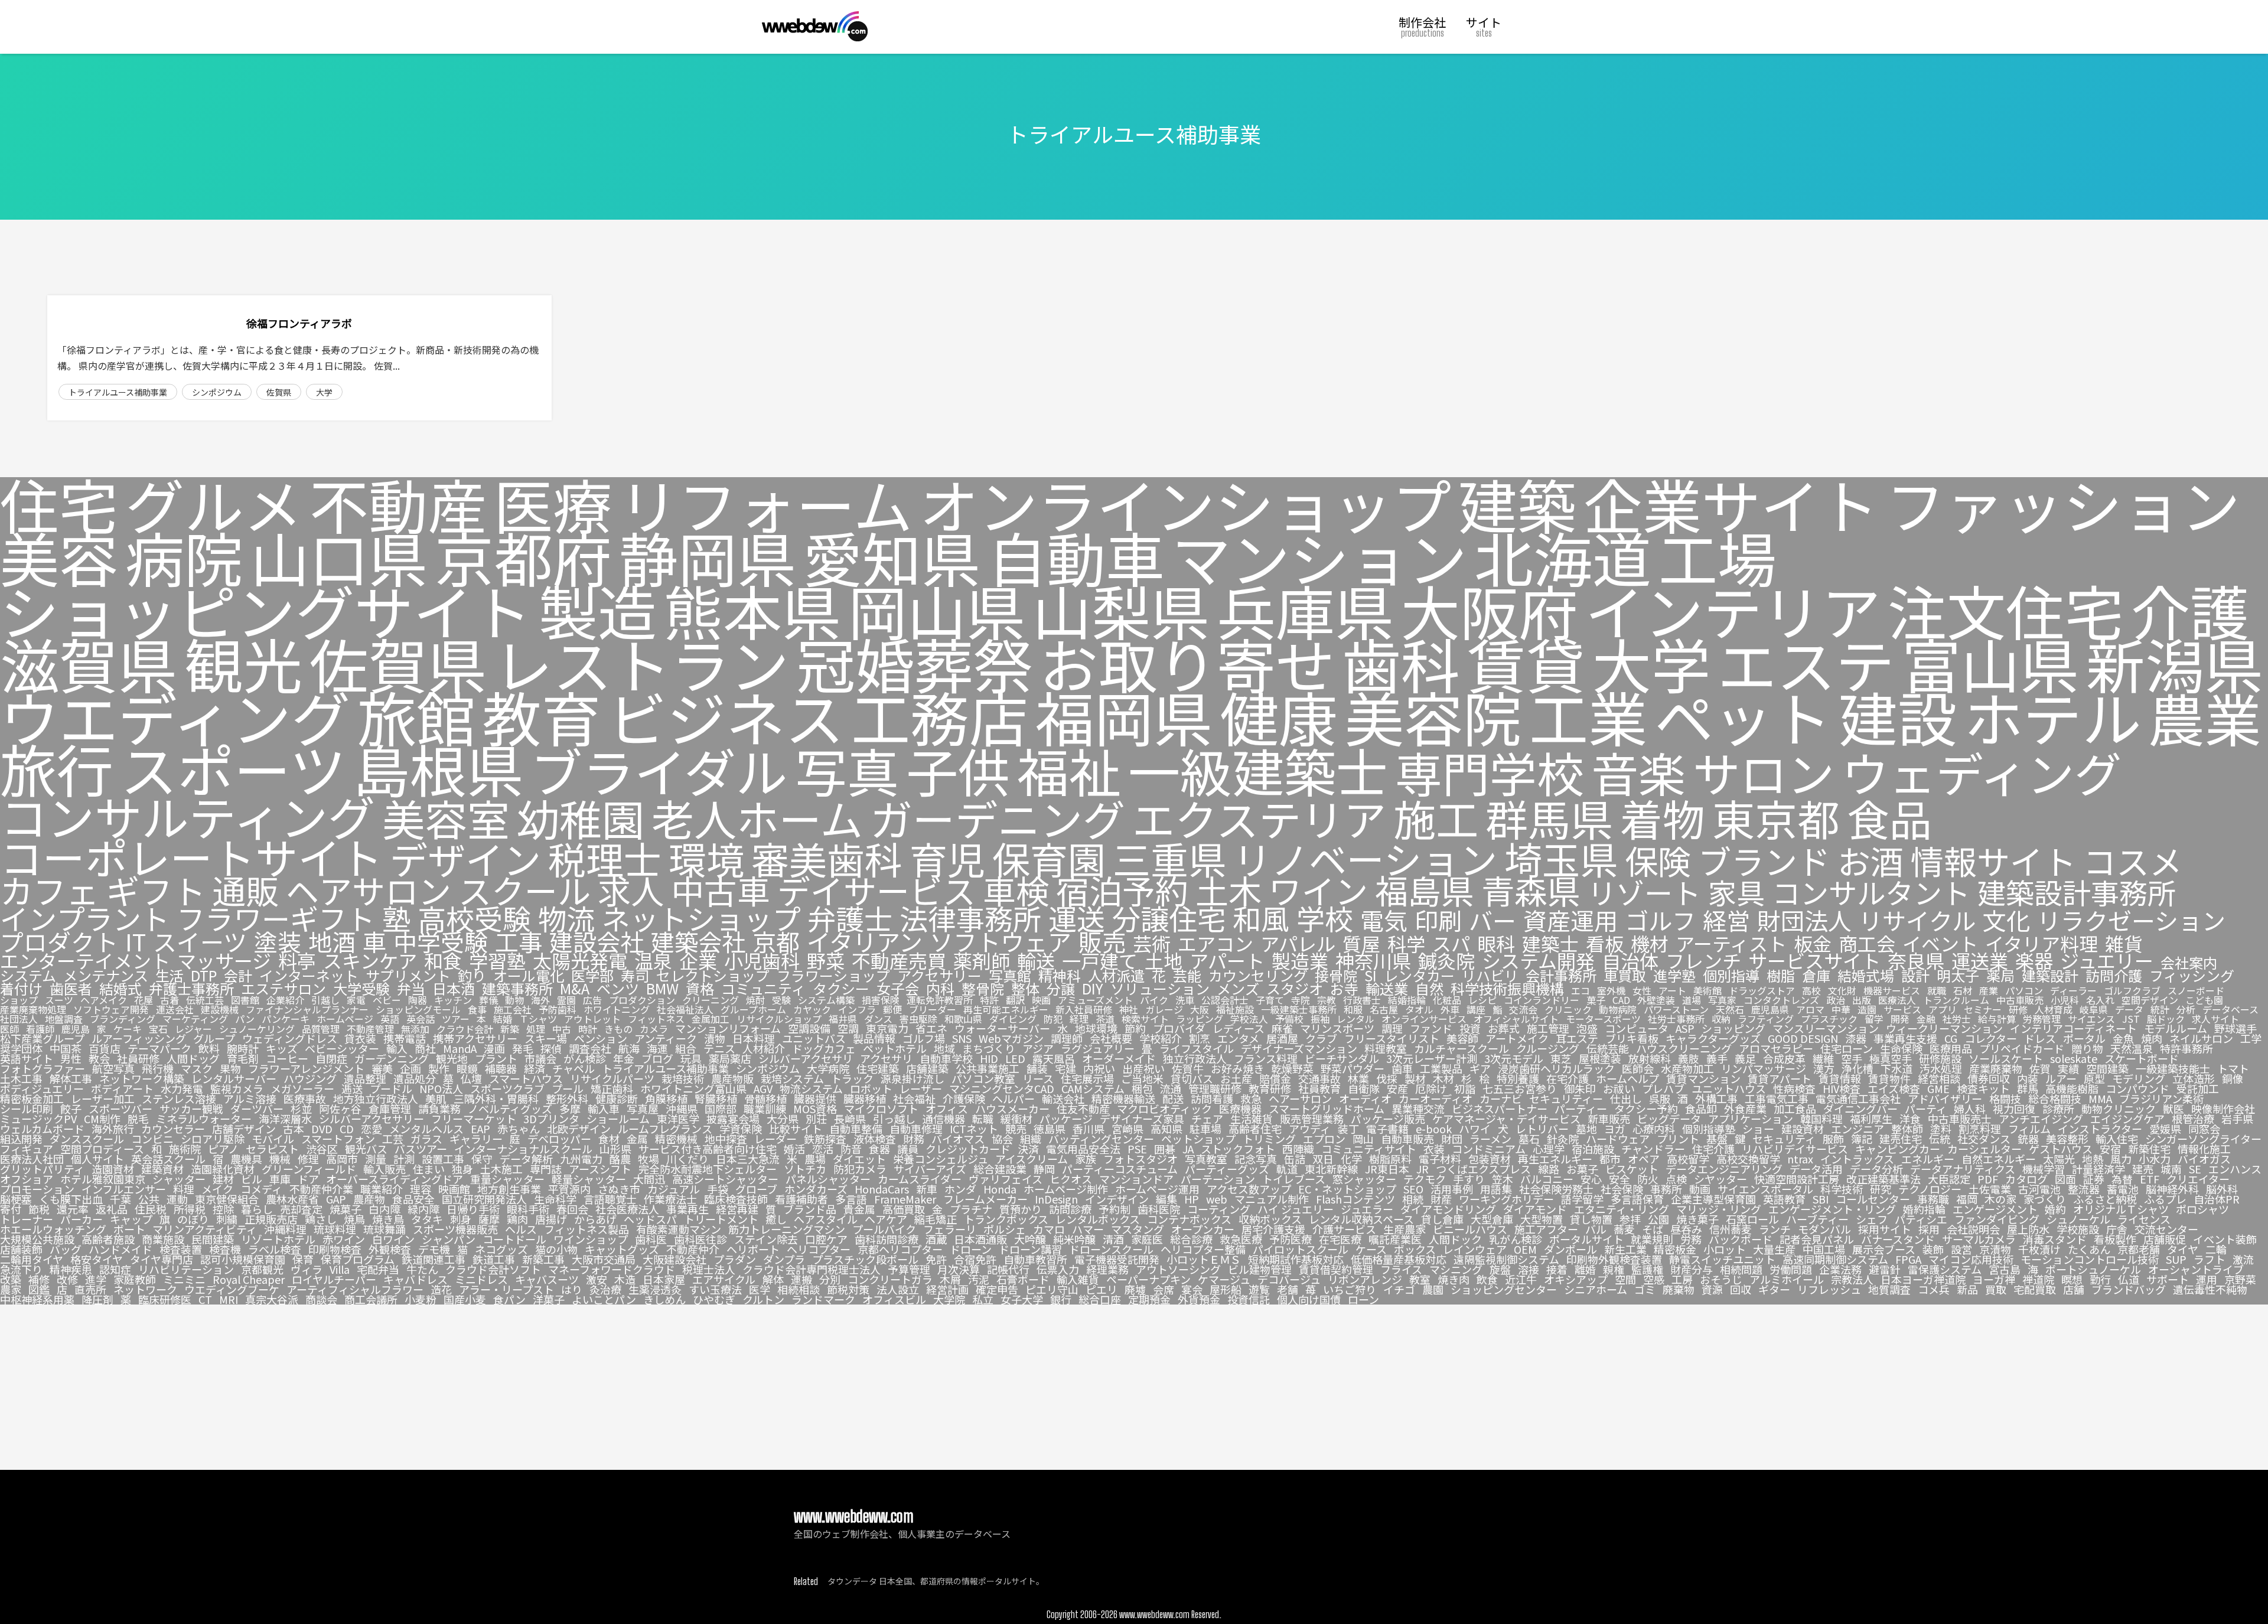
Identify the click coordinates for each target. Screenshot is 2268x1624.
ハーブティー (1817, 1219)
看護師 (40, 1029)
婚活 (794, 1149)
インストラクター (2100, 1129)
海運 (657, 1048)
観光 (243, 663)
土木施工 (501, 1169)
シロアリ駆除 (213, 1139)
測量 (376, 1159)
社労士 (1957, 1019)
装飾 (1933, 1249)
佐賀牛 (1188, 1068)
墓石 (1529, 1139)
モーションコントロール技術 (2090, 1259)
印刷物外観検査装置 (1614, 1259)
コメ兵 (1934, 1289)
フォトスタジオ (1140, 1159)
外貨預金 (1199, 1299)
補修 (39, 1279)
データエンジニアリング (1724, 1169)
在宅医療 (1340, 1239)
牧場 (649, 1159)
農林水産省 (292, 1199)
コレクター (1991, 1038)
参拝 (1630, 1219)
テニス (719, 1048)
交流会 (1523, 1009)
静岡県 (708, 557)
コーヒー (287, 1058)
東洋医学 (678, 1118)
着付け (21, 989)
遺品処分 (415, 1078)
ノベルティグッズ (510, 1108)
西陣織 (1298, 1149)
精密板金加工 (32, 1098)
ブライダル (659, 770)
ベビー (387, 1000)
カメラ (654, 1029)
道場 (1692, 1000)
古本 (294, 1129)
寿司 (635, 976)
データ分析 (1876, 1169)
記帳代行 (1008, 1269)
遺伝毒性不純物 (2210, 1289)
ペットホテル (895, 1048)
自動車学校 (946, 1058)
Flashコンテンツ (1355, 1199)
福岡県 (1124, 716)
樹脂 (1781, 976)
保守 (482, 1159)
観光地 (452, 1058)
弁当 (411, 989)
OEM (1525, 1249)
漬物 (715, 1038)
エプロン (1324, 1139)
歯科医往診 (700, 1239)
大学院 (949, 1299)
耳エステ (1577, 1038)
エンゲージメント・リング (1832, 1209)
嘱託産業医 (1395, 1239)
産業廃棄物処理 (33, 1009)
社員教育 (1319, 1088)
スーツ (59, 1000)
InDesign (1056, 1199)
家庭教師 (135, 1279)
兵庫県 (1305, 610)
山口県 (339, 557)
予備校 (1289, 1019)
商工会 (1867, 943)
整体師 (1907, 1129)
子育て (1270, 1000)
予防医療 (1291, 1239)
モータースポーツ (1603, 1019)
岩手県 (2237, 1118)
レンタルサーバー (234, 1078)
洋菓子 (549, 1299)
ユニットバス (814, 1038)
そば (1653, 1229)
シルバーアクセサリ (806, 1058)
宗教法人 (1852, 1279)
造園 (1867, 1009)
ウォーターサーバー (1002, 1028)
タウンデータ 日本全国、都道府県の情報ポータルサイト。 (936, 1581)
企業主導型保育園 (1713, 1199)
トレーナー (27, 1219)
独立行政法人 (1195, 1058)
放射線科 (1650, 1058)
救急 (1251, 1098)
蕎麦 (1624, 1229)
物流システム (811, 1088)
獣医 (2173, 1108)
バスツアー (421, 1149)
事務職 (1933, 1199)
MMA (2100, 1098)
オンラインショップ (1185, 504)
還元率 (73, 1209)
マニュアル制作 (1272, 1199)
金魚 (2123, 1038)
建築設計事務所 (2077, 892)
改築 (11, 1279)
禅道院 (2038, 1279)
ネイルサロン (2201, 1038)
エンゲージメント (1995, 1209)
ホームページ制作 (1066, 1189)
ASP (1685, 1028)
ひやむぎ (714, 1299)
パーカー (82, 1219)
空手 (1852, 1058)
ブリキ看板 (1632, 1038)
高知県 (1166, 1129)
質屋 (1361, 943)
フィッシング (2192, 976)
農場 (815, 1159)
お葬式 (1504, 1028)
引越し (325, 1000)
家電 (356, 1000)
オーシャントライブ (2196, 1269)
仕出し (1626, 1098)
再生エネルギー (1555, 1159)
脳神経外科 (2172, 1189)
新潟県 (2175, 663)
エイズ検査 (1894, 1088)
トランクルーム (1956, 1000)
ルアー (2061, 1078)
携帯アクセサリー (475, 1038)
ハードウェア (1618, 1139)
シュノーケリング (257, 1029)
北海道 (1563, 557)
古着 (170, 1000)
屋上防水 (2028, 1229)
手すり (1469, 1179)
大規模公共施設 (37, 1239)
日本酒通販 (980, 1239)
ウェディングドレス (290, 1038)
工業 (1588, 716)
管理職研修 (1215, 1088)
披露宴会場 (733, 1118)
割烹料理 (1980, 1129)
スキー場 (546, 1038)
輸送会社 (1063, 1098)
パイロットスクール (1301, 1249)
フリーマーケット (474, 1118)
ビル (252, 1179)
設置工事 (443, 1159)
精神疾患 (71, 1269)
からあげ (595, 1219)
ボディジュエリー (42, 1088)
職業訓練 (765, 1108)
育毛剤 (243, 1058)
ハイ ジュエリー (1296, 1209)
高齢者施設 (108, 1239)
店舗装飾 (21, 1249)
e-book (1434, 1129)
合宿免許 (975, 1259)
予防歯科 (558, 1009)
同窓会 (2204, 1129)
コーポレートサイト (191, 857)
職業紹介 (382, 1189)
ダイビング (1013, 1019)
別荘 (816, 1118)
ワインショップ (591, 1239)
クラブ (1321, 1038)
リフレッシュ (1829, 1289)
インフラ (857, 1009)
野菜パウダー (1353, 1068)
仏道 (2129, 1279)
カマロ (1049, 1229)
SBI (1821, 1199)
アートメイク (1517, 1038)
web (1217, 1199)
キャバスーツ (547, 1279)
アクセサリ (886, 1058)
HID (989, 1058)
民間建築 (213, 1239)
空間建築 (2107, 1068)
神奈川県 (1373, 961)
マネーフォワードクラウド (612, 1269)
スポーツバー (120, 1108)
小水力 (2155, 1159)
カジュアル (674, 1189)
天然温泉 (2132, 1048)
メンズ (1238, 989)
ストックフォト (1238, 1149)
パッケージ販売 (1388, 1118)
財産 (1441, 1199)
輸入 (397, 1048)
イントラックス (1857, 1159)
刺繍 (227, 1219)
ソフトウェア (1001, 941)
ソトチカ (805, 1169)
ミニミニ (184, 1279)
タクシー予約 (1646, 1108)
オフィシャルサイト (1516, 1019)
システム (28, 976)
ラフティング (1766, 1019)
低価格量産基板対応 (1399, 1259)
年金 (624, 1058)
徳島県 (1050, 1129)
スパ (1451, 943)
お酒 (1871, 860)
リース (1038, 1078)
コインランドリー (1542, 1000)
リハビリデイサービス (1795, 1149)
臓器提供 (815, 1098)
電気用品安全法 (1083, 1149)
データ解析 (526, 1159)
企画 (410, 1068)
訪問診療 (1070, 1209)
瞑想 (2072, 1279)
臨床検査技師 (736, 1199)
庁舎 (2117, 1229)
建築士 (1550, 943)
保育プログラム (358, 1259)
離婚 (1585, 1269)
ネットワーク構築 (142, 1078)
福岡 (1967, 1199)
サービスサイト (1814, 961)
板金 (1813, 943)
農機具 (246, 1159)
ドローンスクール (1111, 1249)
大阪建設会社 (674, 1259)
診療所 (2058, 1108)
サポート (2168, 1279)
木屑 (950, 1279)
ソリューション (1160, 989)
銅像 (2233, 1078)
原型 (2094, 1078)
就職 (1937, 990)
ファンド (1431, 1028)
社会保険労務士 (1556, 1189)
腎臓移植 (716, 1098)
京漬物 (1995, 1249)
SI (1371, 976)
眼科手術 (528, 1209)
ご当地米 (1142, 1078)
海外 (540, 1000)
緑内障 (423, 1209)
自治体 (1630, 961)
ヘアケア (886, 1219)
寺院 (1301, 1000)
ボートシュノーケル (2093, 1269)
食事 (477, 1009)
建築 (1517, 504)
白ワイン (393, 1239)
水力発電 (182, 1088)
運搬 (801, 1279)
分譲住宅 (1169, 918)
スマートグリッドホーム (1327, 1108)
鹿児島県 (1770, 1009)
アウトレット (592, 1019)
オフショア (27, 1179)
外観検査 (390, 1249)
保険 (1658, 860)
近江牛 (1521, 1279)
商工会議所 (371, 1299)
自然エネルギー (1999, 1159)
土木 (1228, 890)
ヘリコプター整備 (1203, 1249)
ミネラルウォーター (204, 1118)
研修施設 (1940, 1058)
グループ (214, 1038)
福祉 (1069, 770)
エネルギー (1928, 1159)
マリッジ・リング (1719, 1209)
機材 (1650, 943)
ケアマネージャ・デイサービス (1506, 1118)
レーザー (921, 1088)
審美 (382, 1068)
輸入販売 (384, 1169)
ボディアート (122, 1088)
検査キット (1983, 1088)
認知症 (115, 1269)
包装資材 (1490, 1159)
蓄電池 (2123, 1189)
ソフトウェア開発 (111, 1009)
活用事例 (1452, 1189)
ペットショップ (1198, 1139)
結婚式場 (1866, 976)
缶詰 (1295, 1159)
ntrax (1800, 1159)
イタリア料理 (2041, 943)
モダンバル (1824, 1229)
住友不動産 (1083, 1108)
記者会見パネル (1817, 1239)
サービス (1902, 1009)
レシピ (1482, 1000)
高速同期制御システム (1835, 1259)
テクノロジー (1930, 1189)
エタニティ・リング (1622, 1209)
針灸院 (1563, 1139)
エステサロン (283, 989)
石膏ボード (1023, 1279)
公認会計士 (1225, 1000)
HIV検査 (1842, 1088)
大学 (324, 392)
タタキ (427, 1219)
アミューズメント (1095, 1000)
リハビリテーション (186, 1269)
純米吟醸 (1074, 1239)
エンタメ (1238, 1038)
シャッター (179, 1179)
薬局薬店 (730, 1058)
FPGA (1908, 1259)
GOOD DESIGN (1803, 1038)
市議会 (540, 1058)
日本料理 (754, 1038)
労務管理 (2042, 1019)
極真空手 (1891, 1058)
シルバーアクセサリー (372, 1118)
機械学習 (2044, 1169)
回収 (1741, 1289)
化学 (1351, 1159)
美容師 (1462, 1038)
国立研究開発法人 (484, 1199)
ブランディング (123, 1019)
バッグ (66, 1249)
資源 (1712, 1289)
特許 (989, 1000)
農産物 (369, 1199)
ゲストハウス (2061, 1149)
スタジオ (1295, 989)
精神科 (1060, 976)
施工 (1436, 818)
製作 (439, 1068)
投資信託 (1249, 1299)
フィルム (2029, 1129)
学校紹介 (1161, 1038)
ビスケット (1632, 1169)
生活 (170, 976)
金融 (1926, 1019)
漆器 (1856, 1038)
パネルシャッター (828, 1179)
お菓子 (1582, 1169)
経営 (1726, 920)
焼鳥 (354, 1219)
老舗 (1288, 1289)
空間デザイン (2150, 1000)
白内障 (384, 1209)
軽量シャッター (589, 1179)
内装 (2028, 1078)
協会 (1002, 1139)
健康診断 (617, 1098)
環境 (706, 859)
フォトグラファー (43, 1068)
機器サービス (1892, 990)
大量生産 (1774, 1249)
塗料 (1941, 1129)
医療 (553, 504)
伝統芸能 (1608, 1048)
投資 (1470, 1028)
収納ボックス (1270, 1219)
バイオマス (958, 1139)
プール (568, 1088)
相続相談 (799, 1289)
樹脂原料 (1390, 1159)
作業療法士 (670, 1199)
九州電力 (581, 1159)
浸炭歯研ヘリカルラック (1556, 1068)
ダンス (878, 1019)
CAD (1621, 1000)
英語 (390, 1019)
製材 (1415, 1078)
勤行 (2100, 1279)
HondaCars (882, 1189)
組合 (686, 1048)
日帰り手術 (473, 1209)
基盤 (1717, 1139)
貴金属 (859, 1209)
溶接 (1529, 1269)
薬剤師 (982, 961)
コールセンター (1873, 1199)
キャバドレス (416, 1279)
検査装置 (181, 1249)
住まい (429, 1169)
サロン (1764, 772)
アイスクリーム (1032, 1159)
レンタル (1355, 1019)
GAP (336, 1199)
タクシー (841, 989)
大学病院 (828, 1068)
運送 (1077, 918)
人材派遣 (1116, 976)
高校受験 (474, 918)
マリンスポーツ (1337, 1028)
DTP (204, 976)
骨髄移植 (765, 1098)
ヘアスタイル (826, 1219)
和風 (1261, 918)
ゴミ (1645, 1289)
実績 (2068, 1068)
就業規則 (1652, 1239)
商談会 (321, 1299)
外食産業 (1745, 1108)
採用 (1929, 1229)
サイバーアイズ (930, 1169)
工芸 (393, 1139)
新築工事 (543, 1259)
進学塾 (1674, 976)
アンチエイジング (2041, 1118)
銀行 (1061, 1299)
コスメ (2133, 860)
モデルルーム (2176, 1028)
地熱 (2093, 1159)
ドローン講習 (1030, 1249)
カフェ (50, 890)
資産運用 (1570, 920)
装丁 (1348, 1129)
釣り (472, 976)
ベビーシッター (342, 1048)
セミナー (1983, 1009)
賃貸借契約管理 (1336, 1269)
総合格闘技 (2055, 1098)
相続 (1413, 1199)
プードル (391, 1088)
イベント (1940, 943)
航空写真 (113, 1068)
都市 (1610, 1159)
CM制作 (102, 1118)
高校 (1811, 990)
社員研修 (138, 1058)
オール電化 (529, 976)
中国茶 (66, 1048)
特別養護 (1518, 1078)
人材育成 (2054, 1009)
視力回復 (2014, 1108)
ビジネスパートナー (1500, 1108)
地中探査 (726, 1139)
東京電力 (887, 1028)
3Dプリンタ (551, 1118)
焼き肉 (1454, 1279)
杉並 (301, 1108)
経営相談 (1939, 1078)
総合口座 (1100, 1299)
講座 (1476, 1009)
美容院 (1433, 716)
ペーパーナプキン (1148, 1279)
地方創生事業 (509, 1189)
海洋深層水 (285, 1118)
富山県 (1990, 663)
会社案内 (2189, 963)
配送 (1173, 1098)
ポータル (2084, 1038)
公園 (1658, 1219)
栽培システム (792, 1078)
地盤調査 (64, 1019)
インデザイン (1117, 1199)
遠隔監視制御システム (1506, 1259)
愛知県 (892, 557)
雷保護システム (1945, 1269)
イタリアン (865, 941)
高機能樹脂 (2072, 1088)
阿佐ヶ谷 (340, 1108)
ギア (1480, 1068)
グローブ (756, 1189)
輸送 (1036, 961)
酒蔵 (936, 1239)
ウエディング (175, 716)
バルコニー (1547, 1179)
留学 (1874, 1019)
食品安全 (413, 1199)
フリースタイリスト (1392, 1038)
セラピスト (272, 1149)
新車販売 (1609, 1118)
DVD (322, 1129)
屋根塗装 (1600, 1058)
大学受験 (361, 989)
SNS (962, 1038)
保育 (303, 1259)
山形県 (615, 1149)
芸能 (1187, 976)
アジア (1038, 1048)
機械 (280, 1159)
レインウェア (1475, 1249)
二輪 (2216, 1249)
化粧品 (1447, 1000)
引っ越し (894, 1118)
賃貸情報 (1840, 1078)
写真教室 (1206, 1159)
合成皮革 (1784, 1058)
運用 (2207, 1279)
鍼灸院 (1446, 961)
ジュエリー (2107, 961)
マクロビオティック (1164, 1108)
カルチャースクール (1462, 1048)
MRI (229, 1299)
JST (2131, 1019)
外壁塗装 (1656, 1000)
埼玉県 (1561, 859)
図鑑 (39, 1289)
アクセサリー (939, 976)
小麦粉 (421, 1299)
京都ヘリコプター (900, 1249)
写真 (847, 770)
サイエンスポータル (1765, 1189)
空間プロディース (102, 1149)
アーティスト (1731, 943)
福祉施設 (1235, 1009)
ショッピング (1733, 1028)
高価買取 (904, 1209)
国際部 (721, 1108)
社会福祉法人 (685, 1009)
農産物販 (732, 1078)
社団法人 (19, 1019)
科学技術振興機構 (1507, 989)
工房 (1682, 1279)
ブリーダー (933, 1009)
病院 (184, 557)
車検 (1016, 890)
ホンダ (960, 1189)
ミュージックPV (38, 1118)
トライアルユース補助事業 (118, 392)
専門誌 (546, 1169)
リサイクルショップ (779, 1019)
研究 (1881, 1189)
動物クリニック (2119, 1108)
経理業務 (1107, 1269)
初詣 (1465, 1088)
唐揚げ (551, 1219)
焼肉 (2152, 1038)
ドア (308, 1179)
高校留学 (1688, 1159)
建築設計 (2050, 976)
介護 (2190, 610)
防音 (851, 1149)
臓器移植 (865, 1098)
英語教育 (1784, 1199)
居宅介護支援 (1273, 1229)
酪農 (620, 1159)
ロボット (871, 1088)
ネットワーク (145, 1289)
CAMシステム (1093, 1088)
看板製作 (2115, 1239)
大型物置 (1542, 1219)
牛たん (422, 1269)
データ (2129, 1009)
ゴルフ (1660, 920)
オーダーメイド (1119, 1058)
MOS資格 (815, 1108)
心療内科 (1654, 1129)
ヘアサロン (369, 890)
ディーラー (2073, 990)
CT (205, 1299)
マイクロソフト (881, 1108)
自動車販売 (1407, 1139)
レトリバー (1542, 1129)
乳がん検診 (1516, 1239)
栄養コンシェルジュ (941, 1159)
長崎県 (850, 1118)
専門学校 (1490, 772)
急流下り (21, 1269)
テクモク (1425, 1179)
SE (2195, 1169)
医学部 (592, 976)
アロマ (1810, 1009)
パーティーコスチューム (1120, 1169)
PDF (1988, 1179)
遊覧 (1259, 1289)
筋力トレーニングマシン (787, 1229)
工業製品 (1441, 1068)
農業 (2205, 718)
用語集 (1496, 1189)
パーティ (1926, 1108)
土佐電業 (1990, 1189)
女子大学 (1022, 1299)
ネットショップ (701, 918)
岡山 (1363, 1139)
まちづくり (989, 1048)
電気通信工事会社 (1858, 1098)
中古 (562, 1029)
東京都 (1776, 818)
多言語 (851, 1199)
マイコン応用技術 (1971, 1259)
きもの (618, 1029)
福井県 (843, 1019)
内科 (940, 989)
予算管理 (909, 1269)
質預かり (1021, 1209)
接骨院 (1336, 976)
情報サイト (1993, 860)
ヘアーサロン (1300, 1098)
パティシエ (1921, 1219)
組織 (1031, 1139)
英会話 (421, 1019)
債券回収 (1989, 1078)
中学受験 (441, 941)
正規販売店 (271, 1219)
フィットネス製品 (586, 1229)
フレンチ (1703, 961)
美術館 (1707, 990)
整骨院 (983, 989)
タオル (1419, 1009)
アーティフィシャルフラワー (355, 1289)
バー (1493, 920)
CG (1951, 1038)
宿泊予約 (1122, 890)
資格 (700, 989)
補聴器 (501, 1068)
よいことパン (604, 1299)
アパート (1227, 961)
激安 (597, 1279)
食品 (1889, 818)
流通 (1171, 1088)
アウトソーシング (1178, 1269)
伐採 (1387, 1078)
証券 (2094, 1179)
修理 (308, 1159)
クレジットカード (968, 1149)
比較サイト (796, 1129)
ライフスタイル (1197, 1048)
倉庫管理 (390, 1108)
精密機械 (676, 1139)
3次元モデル (1514, 1058)
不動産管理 (370, 1029)
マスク (197, 1068)
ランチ (1775, 1229)
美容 (59, 557)
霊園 (566, 1000)
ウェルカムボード (42, 1129)
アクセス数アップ (1249, 1189)
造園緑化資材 (223, 1169)
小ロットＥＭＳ (1204, 1259)
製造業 (1300, 961)
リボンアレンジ (1365, 1279)
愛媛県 (2165, 1129)
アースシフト (600, 1169)
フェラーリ (950, 1229)
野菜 (826, 961)
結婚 (503, 1019)
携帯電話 (405, 1038)
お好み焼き (1237, 1068)
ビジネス (726, 716)
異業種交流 (1418, 1108)
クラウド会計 (465, 1029)
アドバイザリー (1945, 1098)
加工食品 (1795, 1108)
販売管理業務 (1312, 1118)
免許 (936, 1259)
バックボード (1741, 1239)
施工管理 (1548, 1028)
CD (347, 1129)
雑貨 (2124, 943)
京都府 (523, 557)
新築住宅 (2149, 1149)
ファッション (2063, 504)
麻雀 (1282, 1028)
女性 (1642, 990)
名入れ (2100, 1000)
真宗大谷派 (272, 1299)
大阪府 (1490, 610)
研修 (2018, 1009)
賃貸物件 (1889, 1078)
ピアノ (223, 1149)
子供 (958, 770)
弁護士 (850, 918)
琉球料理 (335, 1229)
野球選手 (2236, 1028)
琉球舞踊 (384, 1229)
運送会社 (175, 1009)
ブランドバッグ (2129, 1289)
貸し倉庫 (1442, 1219)
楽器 (2034, 961)
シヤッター (1720, 1179)
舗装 (1037, 1068)
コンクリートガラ (890, 1279)
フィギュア (27, 1149)
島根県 (438, 768)
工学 (2251, 1038)
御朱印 (1580, 1088)
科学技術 (1842, 1189)
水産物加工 (1687, 1068)
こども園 (2204, 1000)
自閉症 (331, 1058)
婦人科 (1970, 1108)
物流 (566, 918)
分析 (2186, 1009)
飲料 (209, 1048)
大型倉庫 (1492, 1219)
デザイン (465, 859)
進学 (96, 1279)
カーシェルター (1984, 1149)
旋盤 (1500, 1269)
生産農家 (1405, 1229)
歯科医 (651, 1239)
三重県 (1169, 859)
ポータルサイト (1586, 1239)
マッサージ (224, 961)
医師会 (1638, 1068)
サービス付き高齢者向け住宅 (708, 1149)
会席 (1164, 1289)
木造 (625, 1279)
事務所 (1666, 1189)
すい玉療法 (715, 1289)
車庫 (280, 1179)
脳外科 (2222, 1189)
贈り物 (2087, 1048)
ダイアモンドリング (1448, 1209)
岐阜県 (2094, 1009)
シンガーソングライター (2203, 1139)
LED (1015, 1058)
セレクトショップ (713, 976)
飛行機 (158, 1068)
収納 (1721, 1019)
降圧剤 (97, 1299)
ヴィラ (307, 1269)
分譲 (1061, 989)
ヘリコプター (819, 1249)
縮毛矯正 (936, 1219)
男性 (71, 1058)
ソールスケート (2006, 1058)
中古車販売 (2020, 1000)
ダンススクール (87, 1139)
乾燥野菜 (1292, 1068)
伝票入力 (1058, 1269)
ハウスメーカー (1012, 1108)
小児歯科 (762, 961)
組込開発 (21, 1139)
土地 (1164, 961)
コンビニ (152, 1139)
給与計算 (1997, 1019)
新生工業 (1625, 1249)
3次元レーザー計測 (1432, 1058)
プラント (496, 1058)
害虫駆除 (918, 1019)
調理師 (1067, 1038)
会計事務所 (1561, 976)
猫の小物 (556, 1249)
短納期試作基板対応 (1296, 1259)
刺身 (461, 1219)
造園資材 (113, 1169)
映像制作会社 (2223, 1108)
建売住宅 (1901, 1139)
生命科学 (555, 1199)
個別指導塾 (1709, 1129)
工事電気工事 (1777, 1098)
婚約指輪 (1924, 1209)
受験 (781, 1000)
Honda (1000, 1189)
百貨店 (105, 1048)
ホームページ (345, 1019)
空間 (1625, 1279)
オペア (1644, 1159)
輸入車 (604, 1108)
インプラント (85, 918)
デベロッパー (559, 1139)
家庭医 (1147, 1239)
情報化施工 (2204, 1149)
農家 (11, 1289)
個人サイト (97, 1159)
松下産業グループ (42, 1038)
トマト (2233, 1068)
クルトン (763, 1299)
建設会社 (597, 941)
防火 (1648, 1179)
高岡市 (342, 1159)
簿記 (1862, 1139)
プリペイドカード (2022, 1048)
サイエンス (2091, 1019)
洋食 (1910, 1118)
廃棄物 (1679, 1289)
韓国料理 (1821, 1118)
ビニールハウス (1470, 1229)
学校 (1325, 918)
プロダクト (59, 941)
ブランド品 (810, 1209)
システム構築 (826, 1000)
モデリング (2139, 1078)
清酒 (1113, 1239)
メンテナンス (106, 976)
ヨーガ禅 (1994, 1279)
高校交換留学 (1748, 1159)
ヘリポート (753, 1249)
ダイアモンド (1535, 1209)
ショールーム (618, 1118)
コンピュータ (1637, 1028)
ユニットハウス (1729, 1088)
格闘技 (2005, 1098)
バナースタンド (1898, 1239)
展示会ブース (1884, 1249)
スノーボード (2196, 990)
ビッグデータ (1669, 1118)
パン (245, 1019)
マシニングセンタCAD (1002, 1088)
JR (1423, 1169)
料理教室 (1386, 1048)
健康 (1279, 716)
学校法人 (1249, 1019)
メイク (217, 1189)
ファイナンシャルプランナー (307, 1009)
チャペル (573, 1068)
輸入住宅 (2117, 1139)
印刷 (1438, 920)
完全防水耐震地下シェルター (708, 1169)
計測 (404, 1159)
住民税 (151, 1209)
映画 (1041, 1000)
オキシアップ (1576, 1279)
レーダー (775, 1139)
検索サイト (1145, 1019)
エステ (1806, 663)
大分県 (783, 1118)
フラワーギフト (276, 918)
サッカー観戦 (191, 1108)
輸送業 (1387, 989)
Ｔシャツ (538, 1019)
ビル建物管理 (1260, 1269)
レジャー (193, 1029)
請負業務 (439, 1108)
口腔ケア (826, 1239)
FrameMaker (905, 1199)
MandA (460, 1048)
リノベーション (1365, 859)
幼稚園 (581, 818)
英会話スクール (168, 1159)
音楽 (1638, 772)
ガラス (426, 1139)
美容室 (446, 818)
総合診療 (1191, 1239)
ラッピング (1200, 1019)
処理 (536, 1029)
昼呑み (1686, 1229)
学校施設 (2078, 1229)
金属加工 (711, 1019)
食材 (609, 1139)
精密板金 (1675, 1249)
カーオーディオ (1436, 1098)
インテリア (1733, 610)
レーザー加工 (103, 1098)
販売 (1102, 941)
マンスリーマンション (1826, 1028)
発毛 (523, 1048)
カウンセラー (173, 1129)
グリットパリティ (42, 1169)
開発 (1900, 1019)
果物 (230, 1068)
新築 (510, 1029)
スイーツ (200, 941)
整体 (1025, 989)
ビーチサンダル (1342, 1058)
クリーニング (711, 1000)
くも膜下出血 (71, 1199)
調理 (1392, 1028)
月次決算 (959, 1269)
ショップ (19, 1000)
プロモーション (37, 1189)
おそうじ (1721, 1279)
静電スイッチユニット (1722, 1259)
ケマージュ (1224, 1279)
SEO (1413, 1189)
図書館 (245, 1000)
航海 (629, 1048)
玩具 (691, 1058)
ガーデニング (998, 818)
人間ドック (1455, 1239)
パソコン (2024, 990)
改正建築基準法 (1884, 1179)
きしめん (664, 1299)
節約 (1135, 1028)
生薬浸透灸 (655, 1289)
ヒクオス (1071, 1179)
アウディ (1310, 1129)
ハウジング (310, 1078)
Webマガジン (1011, 1038)
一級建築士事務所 (1299, 1009)
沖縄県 (682, 1108)
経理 (1079, 1019)
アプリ (1943, 1009)
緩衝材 (1016, 1118)
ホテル (2052, 716)
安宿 (2110, 1149)
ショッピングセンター (1504, 1289)
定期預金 (1149, 1299)
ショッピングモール (418, 1009)
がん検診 (585, 1058)
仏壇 (471, 1078)
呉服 (1660, 1098)
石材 (1963, 990)
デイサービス (876, 890)
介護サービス (1344, 1229)
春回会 (572, 1209)
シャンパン (449, 1239)
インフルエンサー (124, 1189)
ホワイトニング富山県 (693, 1088)
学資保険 (741, 1129)
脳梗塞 (16, 1199)
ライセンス (2144, 1219)
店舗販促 (2165, 1239)
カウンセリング (1258, 976)
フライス (1401, 1269)
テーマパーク (159, 1048)
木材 (1443, 1078)
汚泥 (979, 1279)
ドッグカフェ (824, 1048)
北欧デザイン (579, 1129)
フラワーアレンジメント (306, 1068)
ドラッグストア (1762, 990)
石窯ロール (1752, 1219)
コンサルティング (188, 816)
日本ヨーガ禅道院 (1923, 1279)
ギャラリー (476, 1139)
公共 (149, 1199)
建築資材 (162, 1169)
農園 (1433, 1289)
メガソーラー (302, 1088)
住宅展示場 (1087, 1078)
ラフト (2210, 1259)
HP (1192, 1199)
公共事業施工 (988, 1068)
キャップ (131, 1219)
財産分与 (1692, 1269)
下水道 (1896, 1068)
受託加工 (2198, 1088)
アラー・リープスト (506, 1289)
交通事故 (1319, 1078)
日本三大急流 (748, 1159)
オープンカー (1203, 1229)
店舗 (2074, 1289)
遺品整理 (365, 1078)
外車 (1450, 1009)
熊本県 (752, 610)
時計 (588, 1029)
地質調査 (1889, 1289)
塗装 (278, 941)
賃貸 (1526, 663)
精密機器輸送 (1123, 1098)
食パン (509, 1299)
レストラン (641, 663)
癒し (776, 1219)
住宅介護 (1713, 1149)
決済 (1028, 1149)
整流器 (2084, 1189)
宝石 (158, 1029)
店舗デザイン (244, 1129)
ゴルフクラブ (2132, 990)
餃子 (71, 1108)
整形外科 (567, 1098)
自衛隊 (1364, 1088)
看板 (1605, 943)
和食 (443, 961)
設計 (1915, 976)
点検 (1676, 1179)
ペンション (601, 1038)
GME (1938, 1088)
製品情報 (874, 1038)
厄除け (1431, 1088)
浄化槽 (1858, 1068)
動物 (514, 1000)
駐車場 (1205, 1129)
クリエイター (2198, 1179)
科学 (1406, 943)
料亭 (297, 961)
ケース (1371, 1249)
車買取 (1625, 976)
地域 (944, 1048)
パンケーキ (286, 1019)
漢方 (1824, 1068)
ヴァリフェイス (1006, 1179)
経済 (535, 1068)
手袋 (718, 1189)
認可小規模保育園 (243, 1259)
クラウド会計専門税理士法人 (812, 1269)
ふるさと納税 (2105, 1199)
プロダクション (642, 1000)
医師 (9, 1029)
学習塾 (497, 961)
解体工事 (71, 1078)
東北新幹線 (1331, 1169)
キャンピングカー (1898, 1149)
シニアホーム (1596, 1289)
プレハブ (1663, 1088)
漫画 (494, 1048)
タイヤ (2183, 1249)
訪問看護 (1212, 1098)
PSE (1137, 1149)
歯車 (1402, 1068)
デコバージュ (1289, 1279)
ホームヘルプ (1627, 1078)
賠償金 (1275, 1078)
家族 (1086, 1159)
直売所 (90, 1289)
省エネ (931, 1028)
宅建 (1065, 1068)
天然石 (1730, 1009)
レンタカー (1419, 976)
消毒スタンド (2055, 1239)
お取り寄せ (1187, 663)
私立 (983, 1299)
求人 (631, 890)
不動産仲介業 (321, 1189)
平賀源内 (569, 1189)
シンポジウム (217, 392)
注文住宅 (2006, 610)
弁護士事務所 (191, 989)
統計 (2160, 1009)
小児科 (2065, 1000)
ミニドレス (481, 1279)
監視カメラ (237, 1088)
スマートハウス (526, 1078)
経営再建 (737, 1209)
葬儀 (488, 1000)
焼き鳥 (388, 1219)
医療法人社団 (32, 1159)
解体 (773, 1279)
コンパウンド (2137, 1088)
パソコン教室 (983, 1078)
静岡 (1044, 1169)
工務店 (940, 716)
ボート (129, 1229)
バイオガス (2204, 1159)
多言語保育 (1637, 1199)
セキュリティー (1566, 1098)
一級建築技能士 (2173, 1068)
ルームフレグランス (665, 1129)
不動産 (398, 504)
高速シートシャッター (725, 1179)
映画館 (454, 1189)
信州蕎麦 (1731, 1229)
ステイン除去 (766, 1239)
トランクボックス (1006, 1219)
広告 (592, 1000)
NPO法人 (441, 1088)
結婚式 (120, 989)
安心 (1591, 1179)
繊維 (1823, 1058)
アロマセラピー (1776, 1048)
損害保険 (881, 1000)
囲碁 (1165, 1149)
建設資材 (1803, 1129)
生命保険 (1901, 1048)
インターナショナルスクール (523, 1149)
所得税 (190, 1209)
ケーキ (128, 1029)
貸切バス (1192, 1078)
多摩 (570, 1108)
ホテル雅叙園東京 (103, 1179)
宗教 (1327, 1000)
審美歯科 (827, 859)
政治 (1836, 1000)
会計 (238, 976)
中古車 (721, 890)
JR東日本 (1387, 1169)
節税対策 (848, 1289)
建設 (1898, 716)
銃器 (2028, 1139)
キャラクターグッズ (1713, 1038)
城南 (2171, 1169)
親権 (1614, 1269)
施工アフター (1546, 1229)
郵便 (892, 1009)
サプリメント (408, 976)
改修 (67, 1279)
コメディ (261, 1189)
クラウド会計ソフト (493, 1269)
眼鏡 (467, 1068)
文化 (2006, 920)
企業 (698, 961)
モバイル (273, 1139)
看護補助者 (801, 1199)
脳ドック (2166, 1019)
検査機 (225, 1249)
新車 (927, 1189)
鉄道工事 (494, 1259)
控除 (223, 1209)
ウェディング (1982, 772)
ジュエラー (1367, 1209)
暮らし (257, 1209)
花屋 (144, 1000)
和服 (1353, 1009)
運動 (177, 1199)
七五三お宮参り (1520, 1088)
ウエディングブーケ (232, 1289)
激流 (2243, 1259)
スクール (524, 890)
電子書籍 (1387, 1129)
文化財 (1842, 990)
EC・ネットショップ (1347, 1189)
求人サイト (2215, 1019)
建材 (223, 1179)
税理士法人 (709, 1269)
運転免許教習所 (940, 1000)
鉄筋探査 (825, 1139)
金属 (637, 1139)
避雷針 (1885, 1269)
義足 (1745, 1058)
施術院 (185, 1149)
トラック (852, 1078)
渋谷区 (322, 1149)
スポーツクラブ (507, 1088)
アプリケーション (1751, 1118)
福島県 (1425, 890)
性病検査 (1794, 1088)
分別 (830, 1279)
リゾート (1644, 892)
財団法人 (1804, 920)
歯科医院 (1159, 1209)
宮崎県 (1128, 1129)
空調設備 (809, 1028)
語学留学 (1582, 1199)
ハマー (1088, 1229)
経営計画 (947, 1289)
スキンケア (370, 961)
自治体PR (2217, 1199)
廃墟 (1135, 1289)
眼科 (1496, 943)
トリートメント (721, 1219)
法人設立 (898, 1289)
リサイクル (1917, 920)
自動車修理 (916, 1129)
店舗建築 (927, 1068)
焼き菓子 (1697, 1219)
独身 (462, 1169)
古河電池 (2039, 1189)
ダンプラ (784, 1259)
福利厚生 (1871, 1118)
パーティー (1581, 1108)
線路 (1549, 1169)
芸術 (1152, 943)
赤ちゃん (519, 1129)
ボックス (1415, 1249)
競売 (1016, 1129)
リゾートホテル (278, 1239)
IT (136, 941)
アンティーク (666, 1038)
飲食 (1487, 1279)
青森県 (1531, 890)
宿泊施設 (1593, 1149)
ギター (1774, 1289)
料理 (184, 1189)
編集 (1166, 1199)
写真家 (1722, 1000)
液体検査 (875, 1139)
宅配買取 (2035, 1289)
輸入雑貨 (1078, 1279)
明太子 (1958, 976)
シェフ (1872, 1219)
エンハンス (2235, 1169)
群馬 (2028, 1088)
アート (1672, 990)
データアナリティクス (1963, 1169)
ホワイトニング (617, 1009)
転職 (983, 1118)
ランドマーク (823, 1299)
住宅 (59, 504)
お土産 (1236, 1078)
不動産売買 (899, 961)
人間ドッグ (193, 1058)
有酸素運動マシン (679, 1229)
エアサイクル (724, 1279)
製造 (598, 610)
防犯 (1053, 1019)
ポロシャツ (2202, 1209)
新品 (1967, 1289)
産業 (1989, 990)
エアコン (1216, 943)
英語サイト (27, 1058)
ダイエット (859, 1159)
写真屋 (643, 1108)
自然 (1429, 989)
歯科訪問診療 (887, 1239)
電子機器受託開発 (1117, 1259)
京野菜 (2240, 1279)
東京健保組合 (227, 1199)
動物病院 (1618, 1009)
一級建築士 (1258, 770)
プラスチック (1829, 1019)
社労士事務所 (1676, 1019)
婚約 (2055, 1209)
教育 (542, 716)
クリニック (1568, 1009)
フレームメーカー (985, 1199)
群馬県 (1549, 818)
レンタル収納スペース (1361, 1219)
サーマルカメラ (1979, 1239)
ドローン (971, 1249)
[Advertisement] (1134, 1387)
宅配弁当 (378, 1269)
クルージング (1548, 1048)
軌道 (1287, 1169)
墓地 (1586, 1129)
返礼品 (112, 1209)
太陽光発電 (580, 961)
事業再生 (687, 1209)
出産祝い (1143, 1068)
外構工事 (1716, 1098)
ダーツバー (257, 1108)
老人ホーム (757, 818)
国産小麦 (465, 1299)
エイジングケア (2127, 1118)
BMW (662, 989)
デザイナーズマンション (1299, 1048)
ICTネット (974, 1129)
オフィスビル (894, 1299)
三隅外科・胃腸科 (496, 1098)
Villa (340, 1269)
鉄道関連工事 (434, 1259)
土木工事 (21, 1078)
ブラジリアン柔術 (2161, 1098)
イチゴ (1399, 1289)
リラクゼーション (2131, 920)
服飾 (1833, 1139)
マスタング (1138, 1229)
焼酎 (755, 1000)
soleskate (2074, 1058)
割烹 (1200, 1038)
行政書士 (1362, 1000)
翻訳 (1015, 1000)
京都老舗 (2139, 1249)
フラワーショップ (833, 976)
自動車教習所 (1035, 1259)
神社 (1129, 1009)
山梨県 (1121, 610)
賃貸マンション (1703, 1078)
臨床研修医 (165, 1299)
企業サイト (1731, 504)
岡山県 (937, 610)
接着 (1557, 1269)
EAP (480, 1129)
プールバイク (884, 1229)
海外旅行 (113, 1129)
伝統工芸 (205, 1000)
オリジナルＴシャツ (2121, 1209)
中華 (1841, 1009)
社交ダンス (1984, 1139)
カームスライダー (920, 1179)
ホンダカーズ (816, 1189)
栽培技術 (683, 1078)
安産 (1397, 1088)
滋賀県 (89, 663)
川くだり (687, 1159)
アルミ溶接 (250, 1098)
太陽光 (2059, 1159)
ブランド (1764, 860)
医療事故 (305, 1098)
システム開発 (1538, 961)
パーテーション (1218, 1179)
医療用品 (1951, 1048)
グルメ (214, 504)
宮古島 (2005, 1269)
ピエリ (1102, 1289)
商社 (425, 1048)
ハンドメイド (120, 1249)
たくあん (2089, 1249)
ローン (1363, 1299)
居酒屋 (1282, 1038)
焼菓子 (346, 1209)
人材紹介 (764, 1048)
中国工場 (1824, 1249)
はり (572, 1289)
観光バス (366, 1149)
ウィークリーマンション (1944, 1028)
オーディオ (1365, 1098)
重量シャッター (507, 1179)
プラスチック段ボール (865, 1259)
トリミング (1269, 1139)
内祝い (1099, 1068)
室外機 (1611, 990)
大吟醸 (1030, 1239)
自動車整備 (856, 1129)
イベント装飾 (2225, 1239)
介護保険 (964, 1098)
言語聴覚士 (610, 1199)
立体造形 (2194, 1078)
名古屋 (1384, 1009)
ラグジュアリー (1098, 1048)
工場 (1718, 557)
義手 (1717, 1058)
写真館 (1010, 976)
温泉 (653, 961)
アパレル (1298, 943)
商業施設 (163, 1239)
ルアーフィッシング (139, 1038)
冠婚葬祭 (914, 663)
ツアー (456, 1019)
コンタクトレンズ (1781, 1000)
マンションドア (1136, 1179)
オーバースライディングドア (395, 1179)
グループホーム (753, 1009)
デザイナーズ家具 (1142, 1118)
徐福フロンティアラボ (299, 323)
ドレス (2040, 1038)
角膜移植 (666, 1098)
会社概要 (1111, 1038)
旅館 (416, 716)
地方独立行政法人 (376, 1098)
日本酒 (454, 989)
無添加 (415, 1029)
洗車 (1185, 1000)
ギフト (156, 890)
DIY (1093, 989)
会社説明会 (1973, 1229)
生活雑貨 (1252, 1118)
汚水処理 (1941, 1068)
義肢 (1689, 1058)
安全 (1619, 1179)
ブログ (657, 1058)
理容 (421, 1189)
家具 (1736, 892)
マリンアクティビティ (205, 1229)
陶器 (418, 1000)
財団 (1452, 1139)
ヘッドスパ (650, 1219)
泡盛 (1587, 1028)
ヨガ (1615, 1129)
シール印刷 (27, 1108)
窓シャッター (1364, 1179)
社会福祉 (914, 1098)
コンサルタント (1871, 892)
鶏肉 (517, 1219)
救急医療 (1241, 1239)
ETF (2150, 1179)
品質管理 (321, 1029)
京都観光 (262, 1269)
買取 (1996, 1289)
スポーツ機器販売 (455, 1229)
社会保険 (1622, 1189)
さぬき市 (619, 1189)
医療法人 (1897, 1000)
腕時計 (243, 1048)
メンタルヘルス (426, 1129)
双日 (1323, 1159)
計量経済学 (2098, 1169)
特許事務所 (2186, 1048)
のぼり (193, 1219)
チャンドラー (1653, 1149)
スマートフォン (338, 1139)
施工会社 (513, 1009)
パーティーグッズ (1227, 1169)
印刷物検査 (335, 1249)
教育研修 (1270, 1088)
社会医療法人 (627, 1209)
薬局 (2000, 976)
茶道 (1105, 1019)
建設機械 (220, 1009)
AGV (763, 1088)
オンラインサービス (1424, 1019)
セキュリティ (1784, 1139)
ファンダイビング (1997, 1219)
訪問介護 (2114, 976)
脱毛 (138, 1118)
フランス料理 (1266, 1058)
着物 (1663, 818)
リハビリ (1490, 976)
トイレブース (1294, 1179)
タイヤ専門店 (162, 1259)
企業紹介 (285, 1000)
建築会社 (698, 941)
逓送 (352, 1088)
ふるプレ (2165, 1199)
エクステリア (1259, 818)
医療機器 (1240, 1108)
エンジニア (1858, 1129)
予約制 (1115, 1209)
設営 (1961, 1249)
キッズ (282, 1048)
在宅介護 (1568, 1078)
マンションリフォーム (728, 1028)
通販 (246, 890)
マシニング (1456, 1269)
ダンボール (1570, 1249)
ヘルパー (1014, 1098)
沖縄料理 (285, 1229)
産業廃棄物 (1996, 1068)
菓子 (1596, 1000)
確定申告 (997, 1289)
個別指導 (1731, 976)
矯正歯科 (612, 1088)
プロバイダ (1179, 1028)
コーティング (1219, 1209)
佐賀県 (279, 392)
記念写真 (1256, 1159)
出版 (1862, 1000)
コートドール (514, 1239)
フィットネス (656, 1019)
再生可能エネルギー (1006, 1009)
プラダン (735, 1259)
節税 (39, 1209)
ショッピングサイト (266, 610)
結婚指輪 (1407, 1000)
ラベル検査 (275, 1249)
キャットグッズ (622, 1249)
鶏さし (321, 1219)
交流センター (2166, 1229)
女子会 (898, 989)
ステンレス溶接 (179, 1098)
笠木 (1503, 1179)
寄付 (11, 1209)
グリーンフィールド (309, 1169)
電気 (1384, 920)
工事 (519, 941)
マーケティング (195, 1019)
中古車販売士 (1960, 1118)
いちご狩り (1350, 1289)
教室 (1420, 1279)
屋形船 (1226, 1289)
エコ (1581, 990)
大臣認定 (1949, 1179)
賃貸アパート (1780, 1078)
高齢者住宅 (1255, 1129)
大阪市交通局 (604, 1259)
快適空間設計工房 (1797, 1179)
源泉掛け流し (913, 1078)
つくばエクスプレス (1483, 1169)
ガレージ (1164, 1009)
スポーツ (233, 768)
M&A (575, 989)
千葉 (120, 1199)
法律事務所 (970, 918)
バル (1596, 1229)
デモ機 (434, 1249)
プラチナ (971, 1209)
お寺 (1344, 989)
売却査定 (301, 1209)
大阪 (1200, 1009)
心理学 (1549, 1149)
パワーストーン (1676, 1009)
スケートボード (2142, 1058)
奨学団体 (21, 1048)
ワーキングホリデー (1506, 1199)
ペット (1743, 716)
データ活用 (1816, 1169)
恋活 (823, 1149)
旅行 (57, 768)
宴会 (1192, 1289)
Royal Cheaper (249, 1279)
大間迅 (649, 1179)
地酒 (332, 941)
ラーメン (1490, 1139)
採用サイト (1885, 1229)
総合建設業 (1000, 1169)
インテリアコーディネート (2073, 1028)
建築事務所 (517, 989)
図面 (2065, 1179)
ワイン (1318, 890)
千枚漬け (2039, 1249)
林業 (1358, 1078)
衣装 (1434, 1149)
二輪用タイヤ (32, 1259)
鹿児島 (76, 1029)
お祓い (1619, 1088)
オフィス (947, 1108)
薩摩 (489, 1219)
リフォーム (766, 504)
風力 (2121, 1159)
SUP (2176, 1259)
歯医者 (71, 989)
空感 (1654, 1279)
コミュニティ (763, 989)
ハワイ (1475, 1129)
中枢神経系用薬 (37, 1299)
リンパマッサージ (1764, 1068)
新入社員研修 (1084, 1009)
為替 (2122, 1179)
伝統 (1940, 1139)
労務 (1691, 1239)
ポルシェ (1005, 1229)
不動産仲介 (693, 1249)
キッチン (453, 1000)
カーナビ (1501, 1098)
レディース (1239, 1028)
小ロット (1725, 1249)
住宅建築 (878, 1068)
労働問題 (1791, 1269)
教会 (99, 1058)
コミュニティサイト (1369, 1149)
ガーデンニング (392, 1058)
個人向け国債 (1309, 1299)
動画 (1700, 1189)
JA (1188, 1149)
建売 (2143, 1169)
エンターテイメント (85, 961)
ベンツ (618, 989)
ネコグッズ (501, 1249)
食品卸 (1701, 1108)
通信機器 (944, 1118)
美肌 (436, 1098)
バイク (1154, 1000)
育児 (947, 859)
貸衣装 (360, 1038)
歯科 (1401, 663)
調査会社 (590, 1048)
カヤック (812, 1009)
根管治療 (2193, 1118)
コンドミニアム (1489, 1149)
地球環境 (1096, 1028)
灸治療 (605, 1289)
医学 (760, 1289)
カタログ (2026, 1179)
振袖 (1320, 1019)
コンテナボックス (1189, 1219)
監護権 (1647, 1269)
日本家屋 (664, 1279)
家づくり (2045, 1199)
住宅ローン (1847, 1048)
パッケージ (1066, 1118)
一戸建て (1100, 961)
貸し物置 (1591, 1219)
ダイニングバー (1860, 1108)
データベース (2230, 1009)
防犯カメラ (860, 1169)
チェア (1207, 1118)
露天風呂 (1054, 1058)
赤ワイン (344, 1239)
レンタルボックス (1098, 1219)
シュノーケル (2078, 1219)
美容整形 (2067, 1139)
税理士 (605, 859)
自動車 (1076, 557)
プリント (1678, 1139)
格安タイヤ (97, 1259)
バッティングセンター (1101, 1139)
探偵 (551, 1048)
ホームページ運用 (1157, 1189)
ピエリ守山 (1052, 1289)
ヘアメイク (104, 1000)
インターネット (309, 976)
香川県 (1089, 1129)
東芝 (1561, 1058)
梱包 (1142, 1088)
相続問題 (1741, 1269)
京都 (776, 941)
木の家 (2000, 1199)
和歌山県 (963, 1019)
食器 (879, 1149)
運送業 (1980, 961)
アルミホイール (1787, 1279)
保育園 (1049, 859)
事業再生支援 (1905, 1038)
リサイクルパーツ (612, 1078)
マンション (1319, 557)
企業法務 (1840, 1269)
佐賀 (2040, 1068)
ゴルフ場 (924, 1038)
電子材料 (1440, 1159)
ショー (1758, 1129)
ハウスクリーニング (1684, 1048)
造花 (441, 1289)
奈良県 (1916, 961)
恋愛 (372, 1129)
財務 (914, 1139)
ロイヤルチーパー (334, 1279)
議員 (908, 1149)
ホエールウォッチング (53, 1229)
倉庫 (1816, 976)
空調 (848, 1028)
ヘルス (521, 1229)
